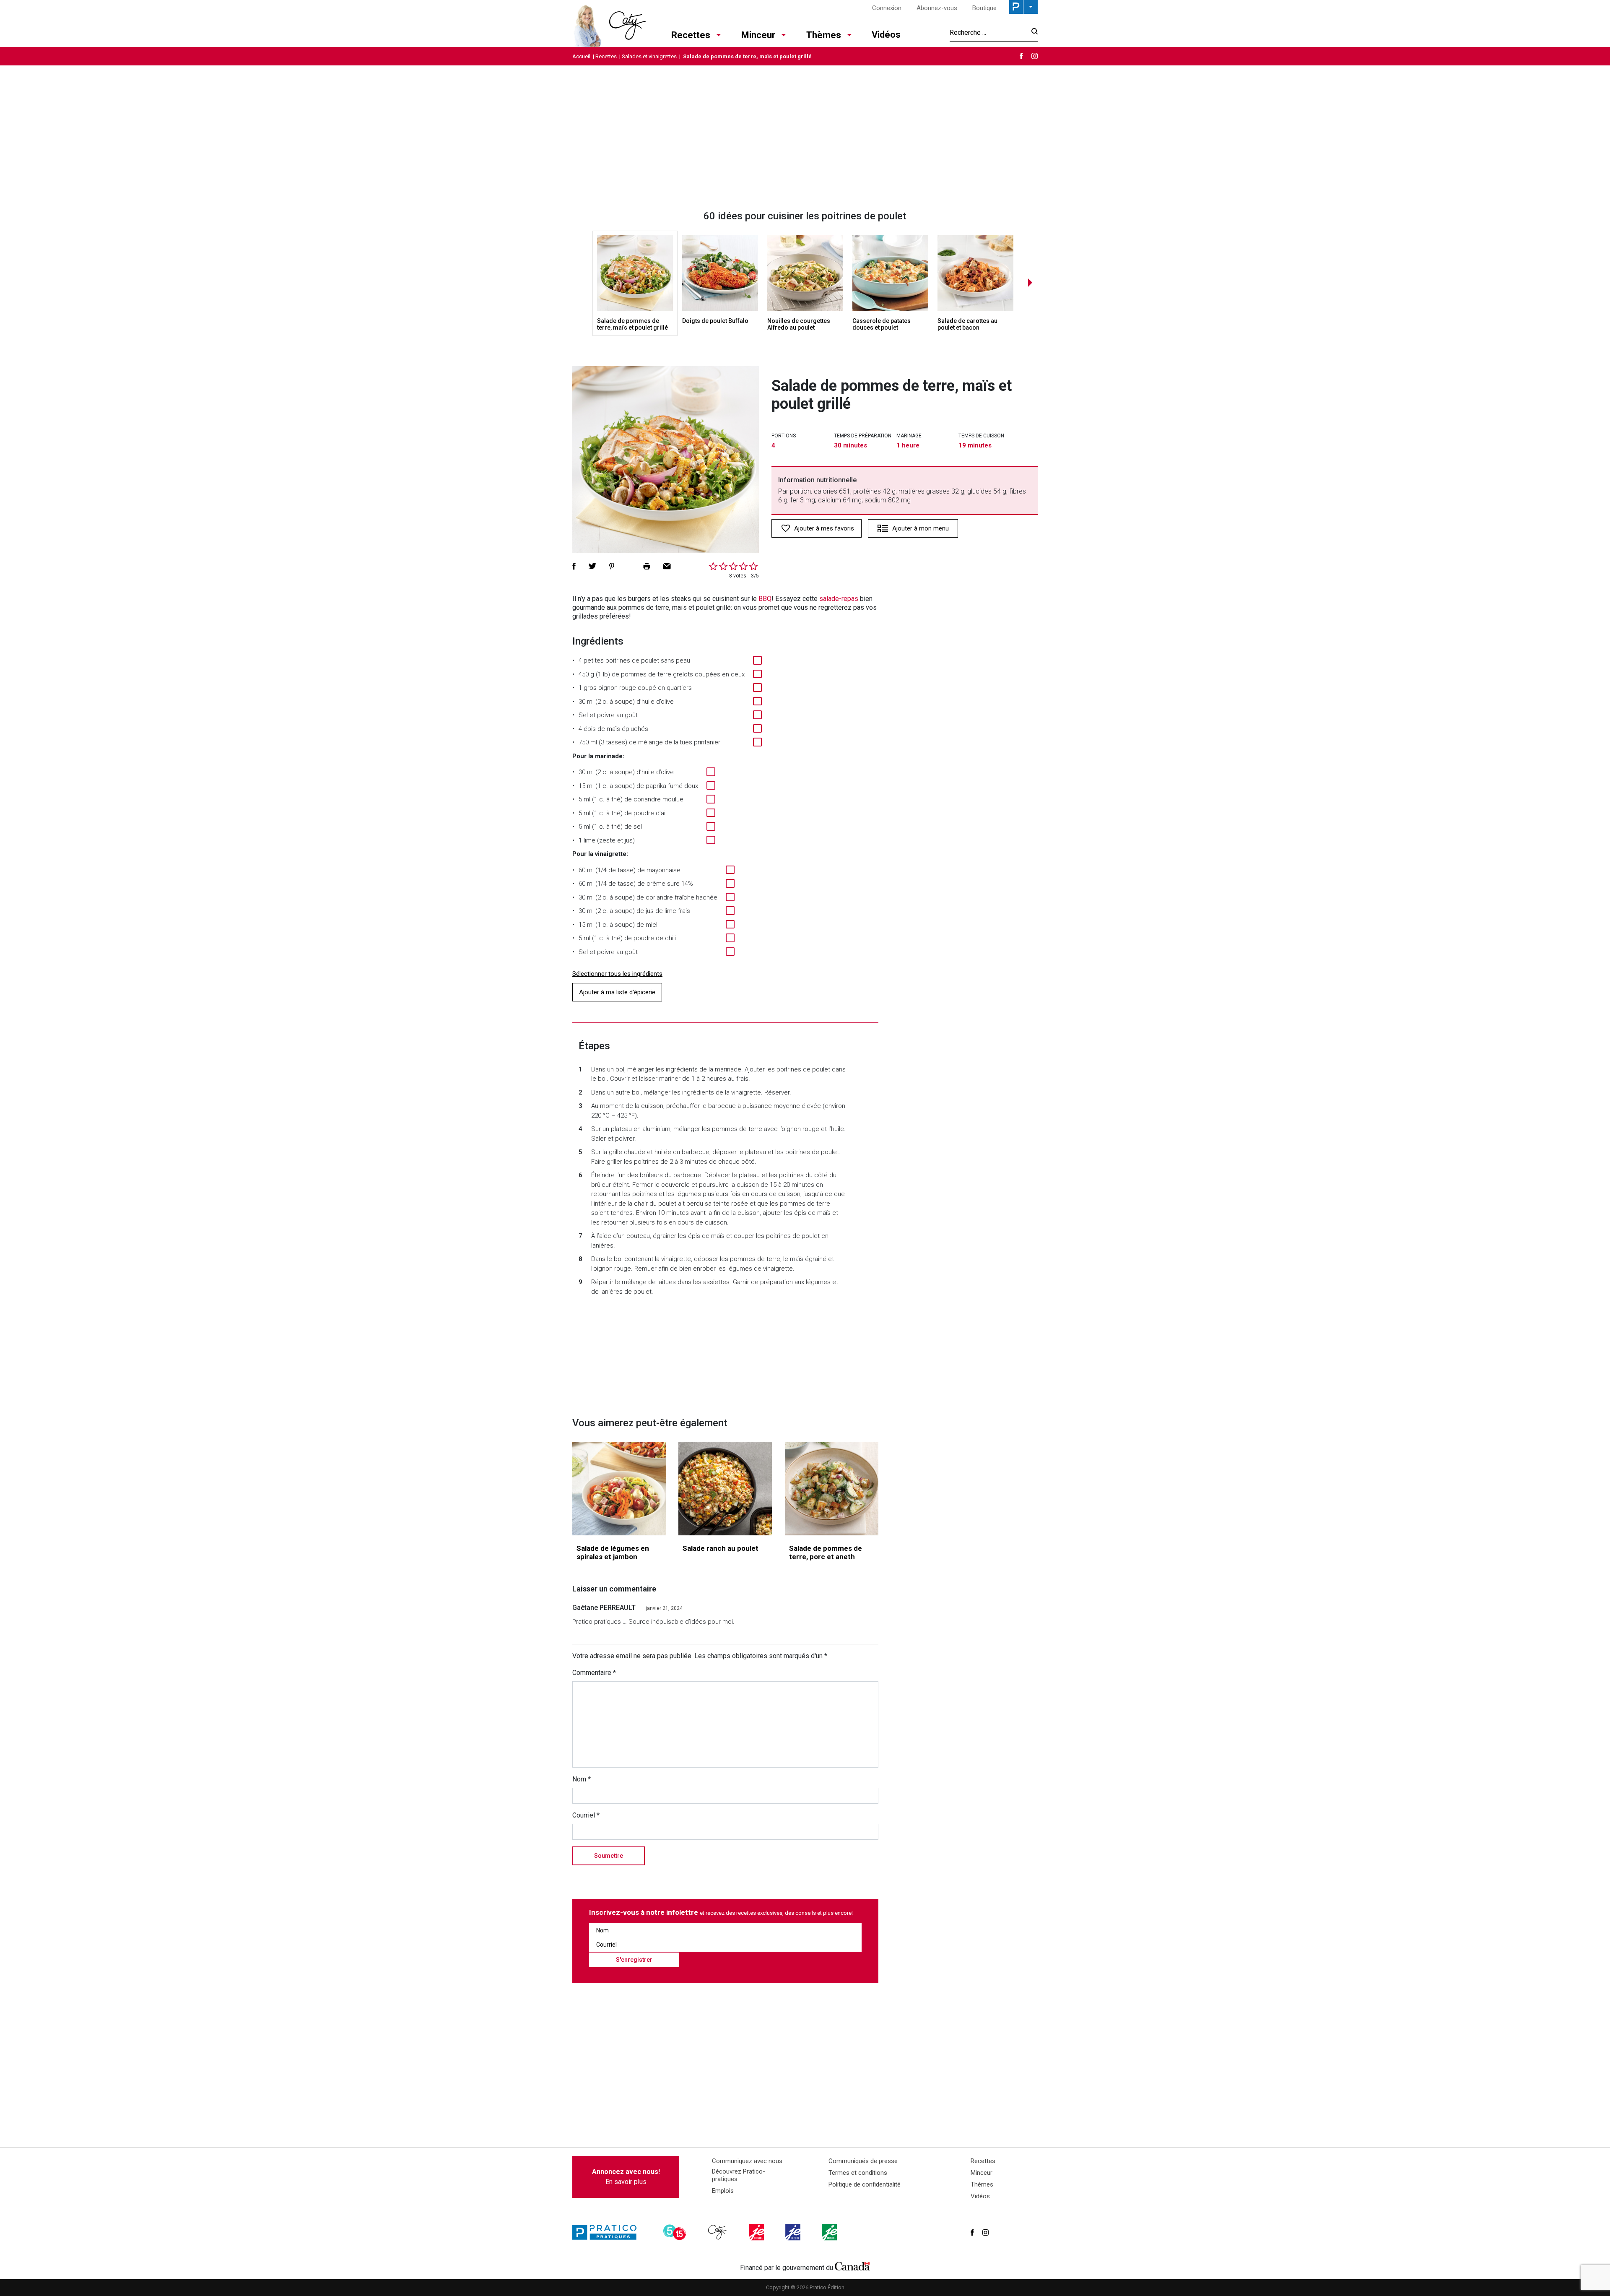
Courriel (586, 1815)
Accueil (581, 56)
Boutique (984, 8)
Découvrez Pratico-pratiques (739, 2175)
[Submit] (1032, 33)
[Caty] (719, 2232)
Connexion (887, 8)
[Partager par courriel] (667, 566)
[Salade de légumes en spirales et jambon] (619, 1489)
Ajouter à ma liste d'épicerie (617, 992)
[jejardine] (830, 2232)
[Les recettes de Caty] (609, 23)
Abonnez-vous (937, 8)
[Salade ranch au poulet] (725, 1489)
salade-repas (839, 599)
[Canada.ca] (852, 2266)
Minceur (758, 35)
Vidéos (886, 35)
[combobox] (988, 32)
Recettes (691, 35)
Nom (582, 1779)
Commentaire (594, 1673)
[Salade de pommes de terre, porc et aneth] (832, 1489)
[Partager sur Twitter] (592, 566)
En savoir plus (626, 2177)
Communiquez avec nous (747, 2161)
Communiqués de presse (863, 2161)
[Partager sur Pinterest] (612, 566)
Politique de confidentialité (865, 2184)
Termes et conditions (858, 2173)
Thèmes (824, 35)
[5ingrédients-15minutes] (676, 2232)
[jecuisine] (757, 2232)
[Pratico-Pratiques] (608, 2232)
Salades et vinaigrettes (649, 56)
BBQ (765, 599)
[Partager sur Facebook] (574, 566)
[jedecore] (794, 2232)
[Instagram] (1035, 56)
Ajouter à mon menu (921, 528)
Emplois (723, 2191)
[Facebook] (1021, 56)
